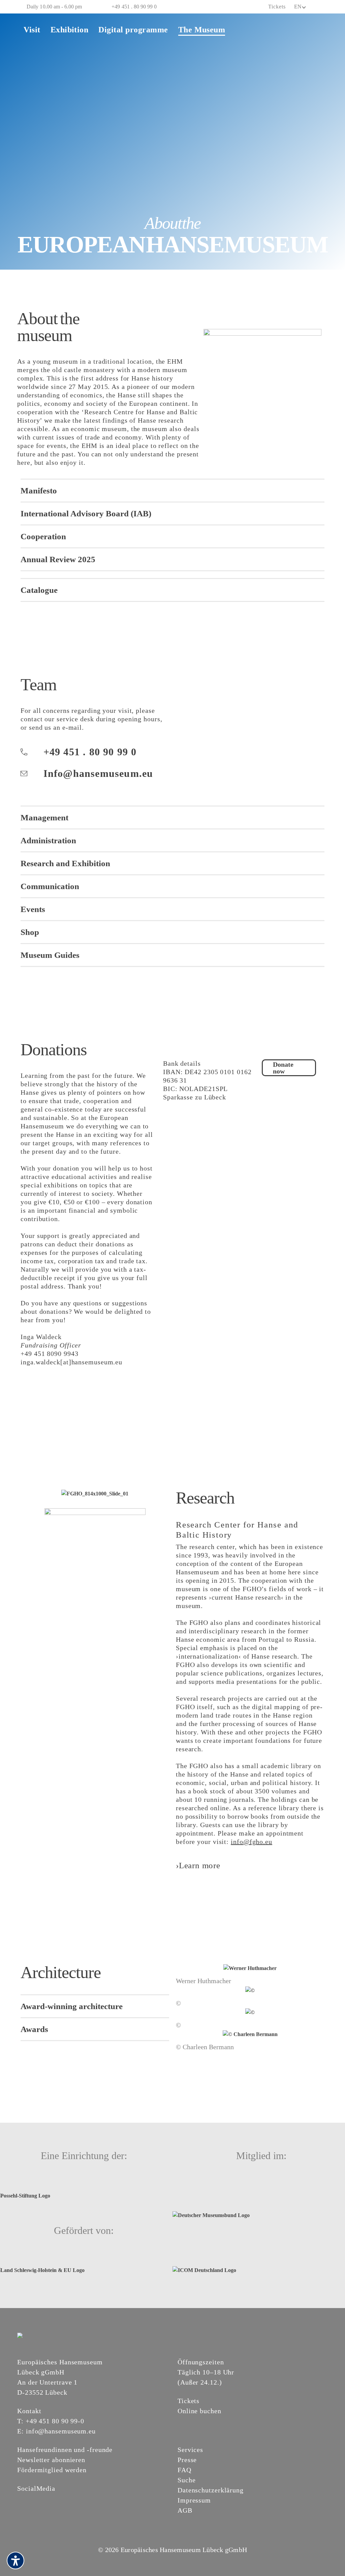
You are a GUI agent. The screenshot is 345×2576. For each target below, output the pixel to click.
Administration (48, 840)
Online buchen (199, 2411)
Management (44, 817)
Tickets (277, 7)
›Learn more (198, 1865)
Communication (50, 886)
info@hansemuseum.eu (61, 2431)
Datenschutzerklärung (211, 2490)
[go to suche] (323, 7)
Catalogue (39, 590)
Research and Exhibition (65, 863)
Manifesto (39, 491)
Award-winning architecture (72, 2006)
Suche (187, 2480)
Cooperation (43, 536)
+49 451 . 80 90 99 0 (134, 7)
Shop (30, 932)
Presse (187, 2460)
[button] (172, 490)
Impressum (194, 2500)
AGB (185, 2510)
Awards (34, 2029)
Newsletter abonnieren (51, 2460)
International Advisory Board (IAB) (86, 513)
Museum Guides (50, 955)
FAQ (184, 2470)
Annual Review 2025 (58, 559)
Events (33, 909)
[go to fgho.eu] (95, 1546)
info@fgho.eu (252, 1842)
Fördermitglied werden (52, 2470)
